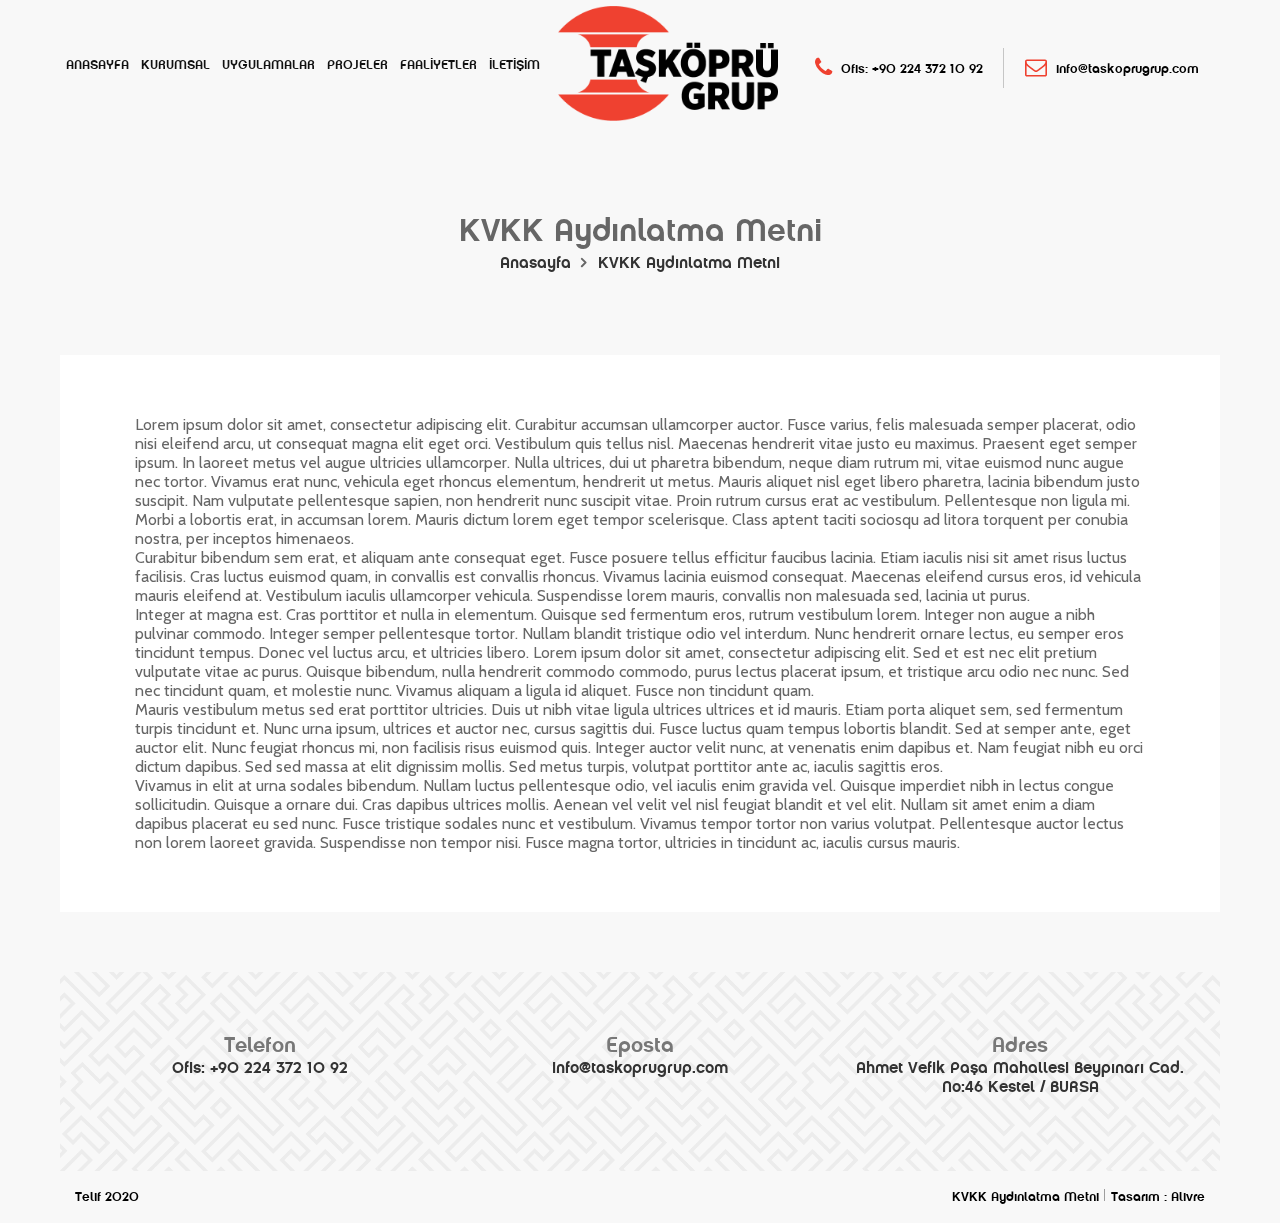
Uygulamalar (268, 65)
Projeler (357, 65)
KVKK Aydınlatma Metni (689, 262)
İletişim (514, 65)
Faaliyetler (438, 65)
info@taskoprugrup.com (1125, 69)
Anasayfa (97, 65)
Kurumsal (175, 65)
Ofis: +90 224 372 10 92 (910, 69)
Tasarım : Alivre (1158, 1197)
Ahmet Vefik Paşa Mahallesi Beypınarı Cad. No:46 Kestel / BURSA (1020, 1064)
